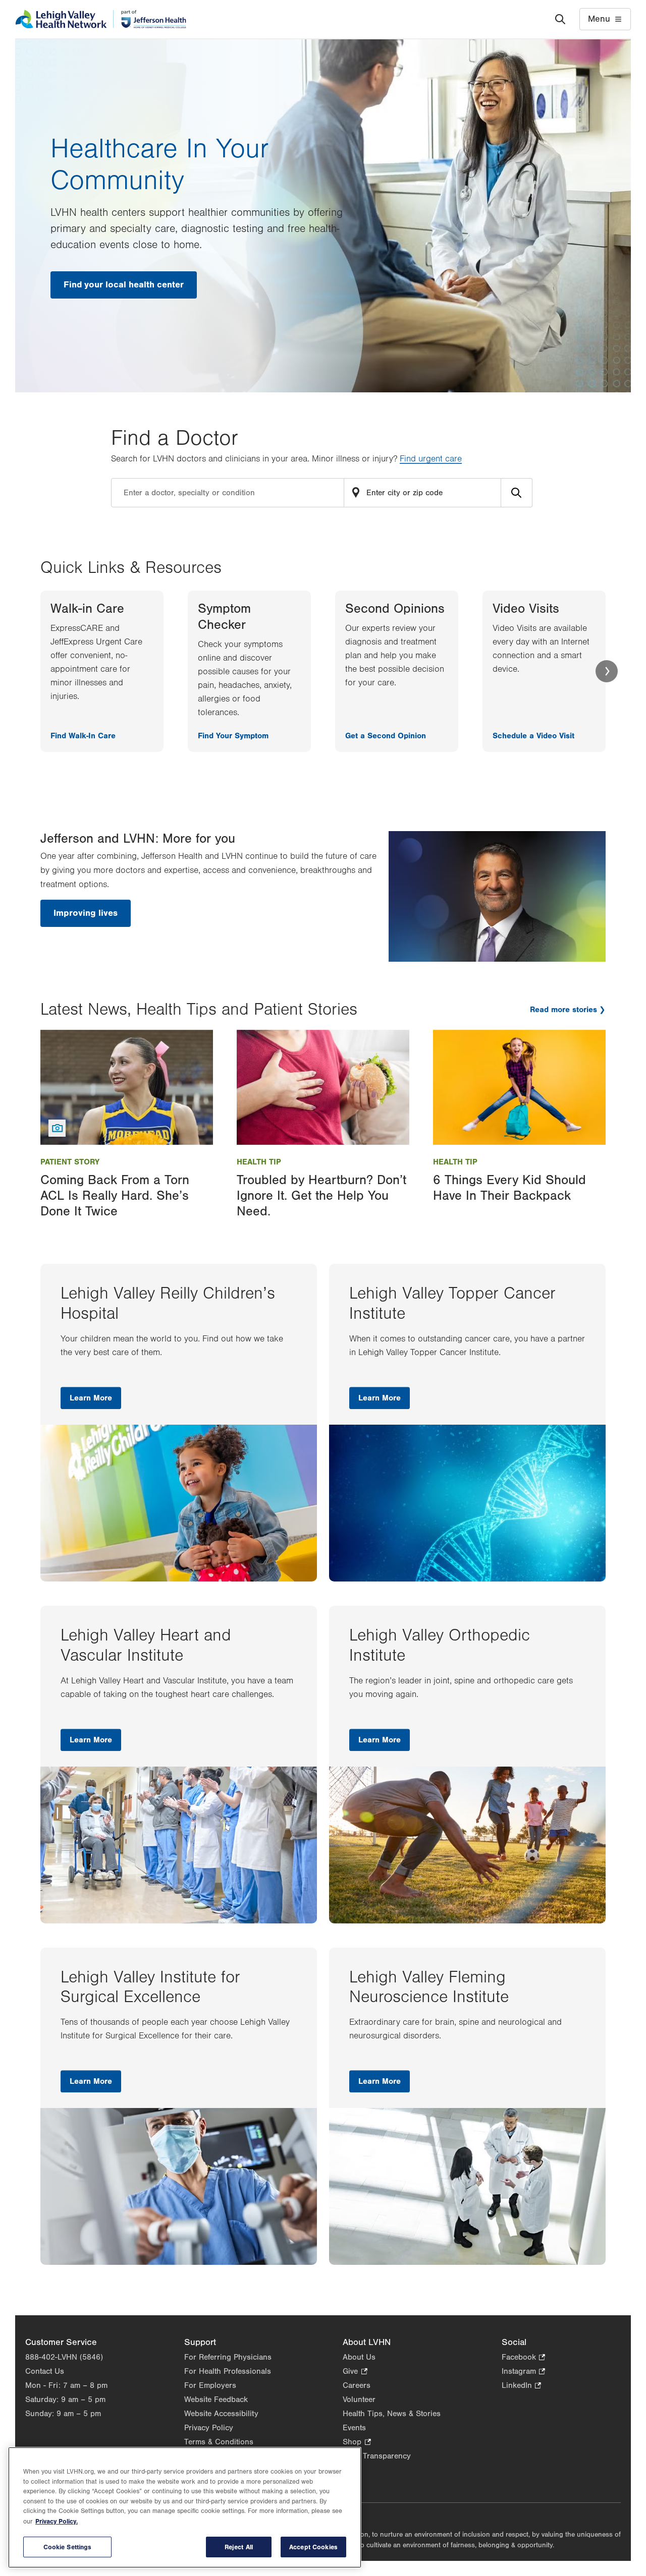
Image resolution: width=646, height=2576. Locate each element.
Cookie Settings (68, 2547)
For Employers (210, 2385)
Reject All (239, 2547)
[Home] (101, 19)
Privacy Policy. (57, 2521)
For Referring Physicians (228, 2357)
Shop (357, 2443)
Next (607, 671)
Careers (357, 2385)
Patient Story (70, 1162)
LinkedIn (521, 2386)
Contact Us (45, 2371)
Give (355, 2372)
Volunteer (359, 2399)
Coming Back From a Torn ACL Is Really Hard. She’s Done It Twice (115, 1196)
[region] (185, 2507)
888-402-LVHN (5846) (64, 2357)
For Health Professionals (228, 2371)
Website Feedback (216, 2399)
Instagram (523, 2372)
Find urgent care (431, 459)
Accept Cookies (313, 2547)
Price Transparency (377, 2456)
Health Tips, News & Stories (392, 2414)
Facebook (523, 2358)
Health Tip (259, 1162)
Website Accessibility (221, 2414)
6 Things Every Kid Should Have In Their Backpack (509, 1188)
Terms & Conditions (219, 2442)
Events (354, 2428)
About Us (359, 2357)
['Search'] (560, 19)
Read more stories (563, 1010)
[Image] (127, 1087)
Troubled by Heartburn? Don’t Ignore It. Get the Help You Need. (321, 1196)
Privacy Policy (209, 2428)
